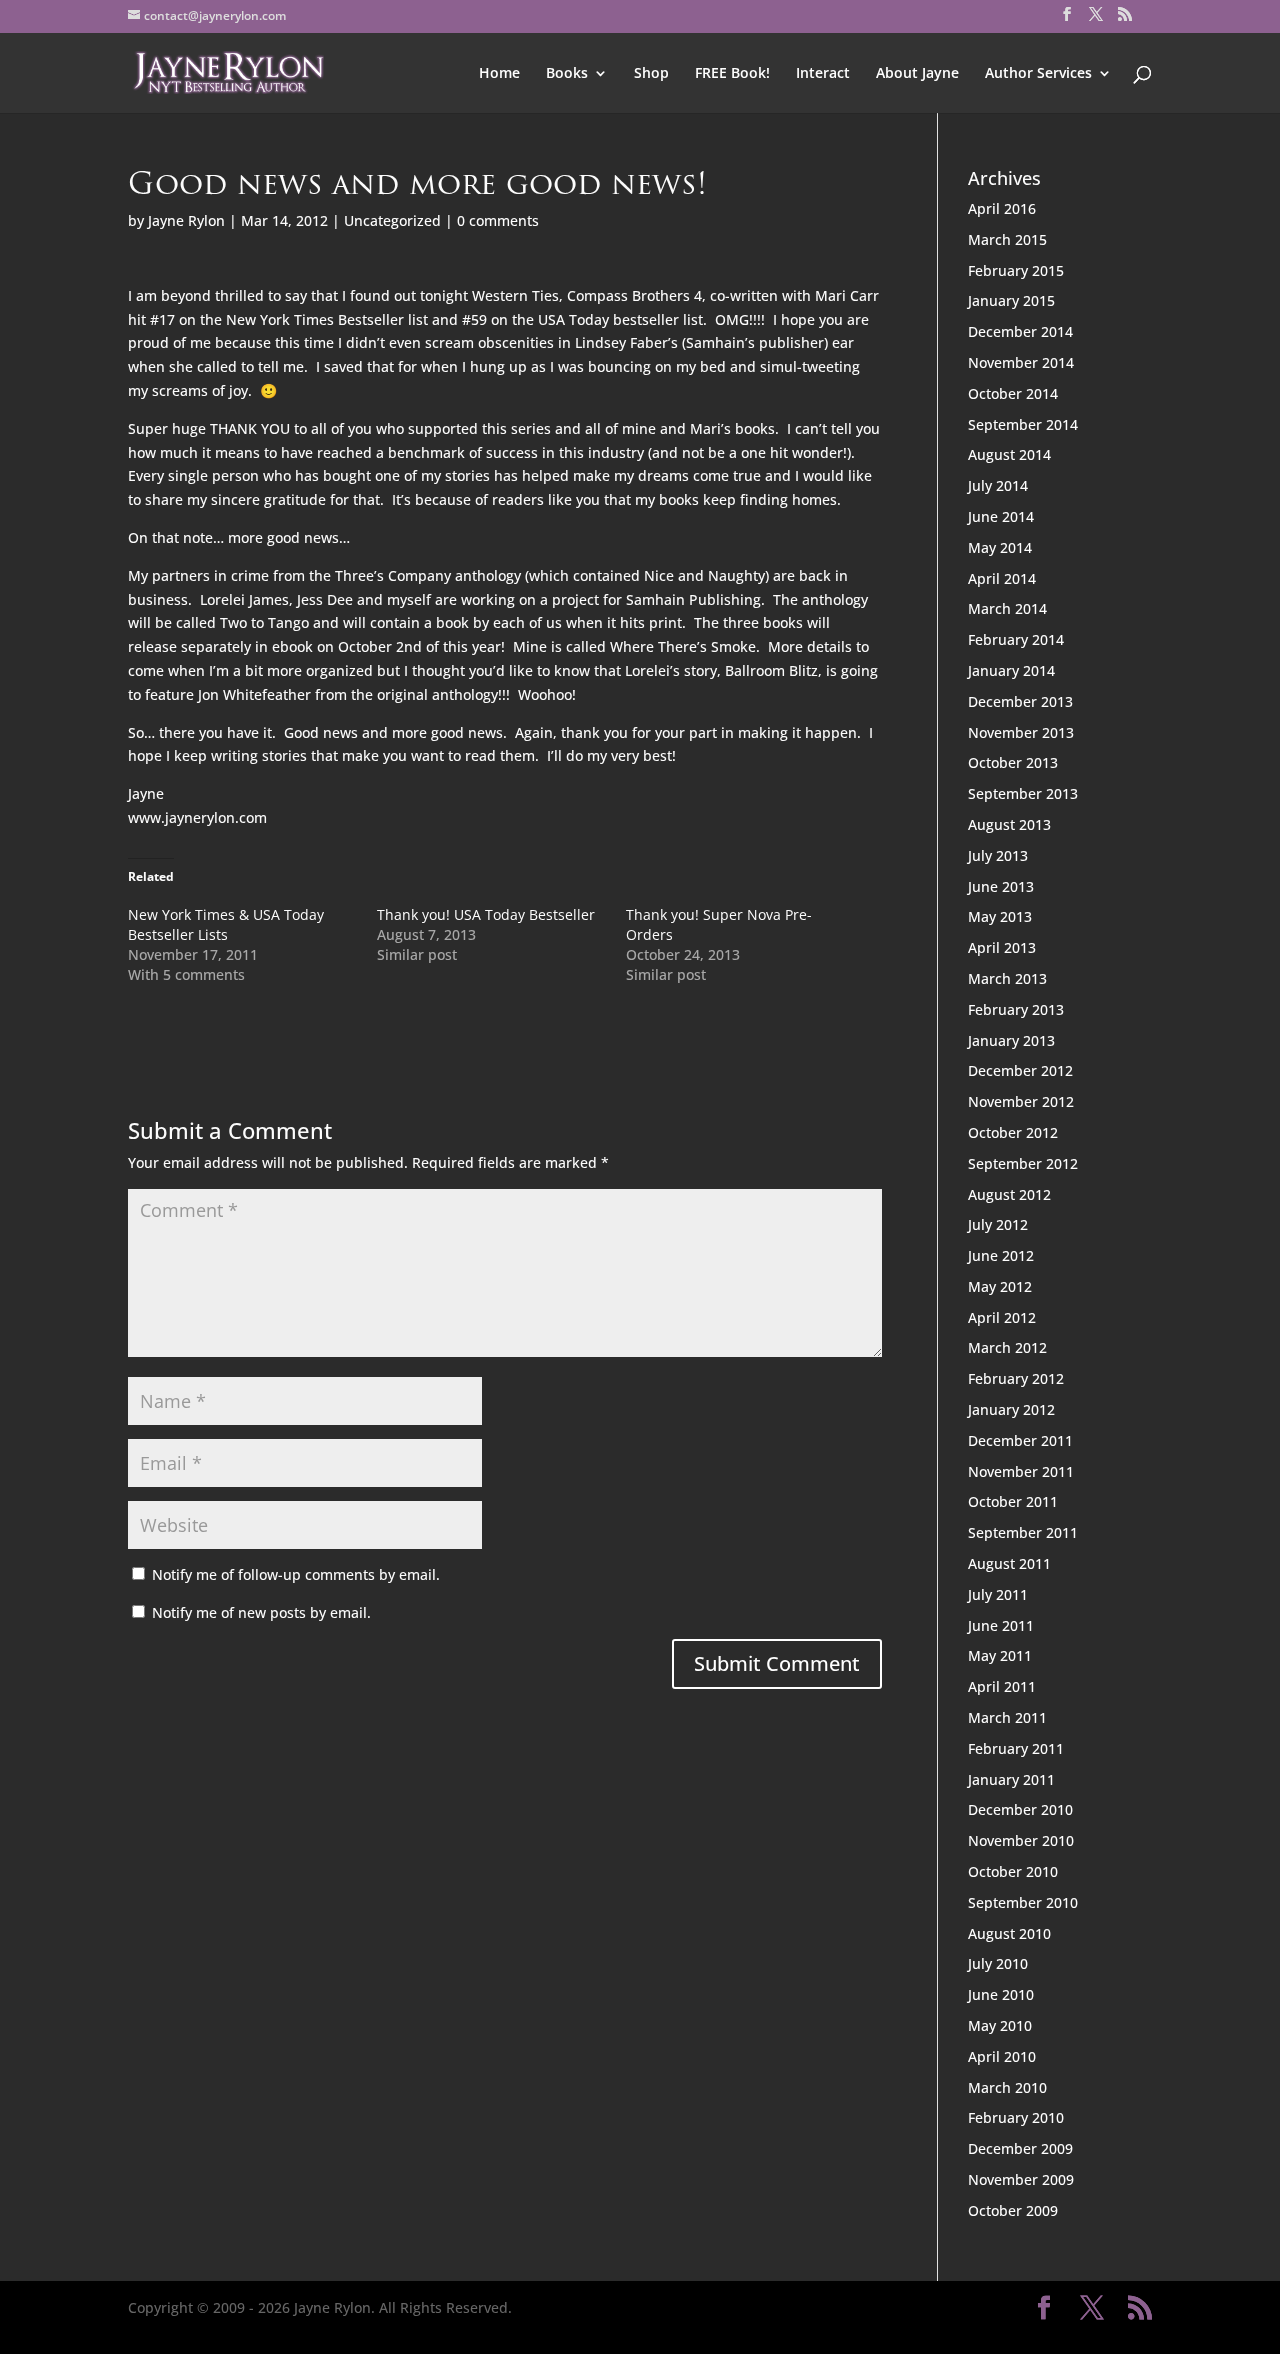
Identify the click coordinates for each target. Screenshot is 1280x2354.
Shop (651, 74)
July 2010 (998, 1963)
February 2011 (1016, 1748)
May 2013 (1000, 916)
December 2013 (1020, 701)
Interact (823, 74)
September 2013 (1023, 793)
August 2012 (1009, 1194)
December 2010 (1020, 1809)
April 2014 (1002, 578)
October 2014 (1013, 393)
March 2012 (1007, 1347)
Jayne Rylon (186, 220)
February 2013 (1016, 1009)
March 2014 (1007, 608)
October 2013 (1013, 762)
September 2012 (1023, 1163)
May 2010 (1000, 2025)
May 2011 (1000, 1655)
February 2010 (1016, 2117)
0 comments (498, 220)
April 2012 (1002, 1317)
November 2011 (1021, 1471)
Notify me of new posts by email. (261, 1612)
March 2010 (1007, 2087)
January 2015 (1011, 300)
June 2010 (1001, 1994)
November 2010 (1021, 1840)
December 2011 (1020, 1440)
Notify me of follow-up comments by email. (296, 1574)
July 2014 (998, 485)
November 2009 (1021, 2179)
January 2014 (1011, 670)
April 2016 (1002, 208)
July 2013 (998, 855)
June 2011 (1001, 1625)
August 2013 (1009, 824)
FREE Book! (732, 74)
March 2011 (1007, 1717)
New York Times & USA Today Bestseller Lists (226, 924)
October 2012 (1013, 1132)
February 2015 (1016, 270)
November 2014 (1021, 362)
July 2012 (998, 1224)
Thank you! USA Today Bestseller (486, 914)
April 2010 (1002, 2056)
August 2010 (1009, 1933)
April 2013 (1002, 947)
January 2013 (1011, 1040)
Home (499, 74)
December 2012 (1020, 1070)
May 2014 (1000, 547)
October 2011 (1013, 1501)
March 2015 (1007, 239)
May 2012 (1000, 1286)
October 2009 (1013, 2210)
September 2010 (1023, 1902)
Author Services (1038, 74)
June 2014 (1001, 516)
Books (567, 74)
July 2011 (998, 1594)
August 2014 (1009, 454)
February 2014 (1016, 639)
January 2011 (1011, 1779)
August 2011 (1009, 1563)
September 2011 (1023, 1532)
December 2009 (1020, 2148)
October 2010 (1013, 1871)
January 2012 (1011, 1409)
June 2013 (1001, 886)
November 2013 (1021, 732)
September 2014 (1023, 424)
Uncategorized (392, 220)
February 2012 (1016, 1378)
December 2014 (1020, 331)
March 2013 (1007, 978)
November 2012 (1021, 1101)
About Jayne (917, 74)
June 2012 (1001, 1255)
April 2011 (1002, 1686)
